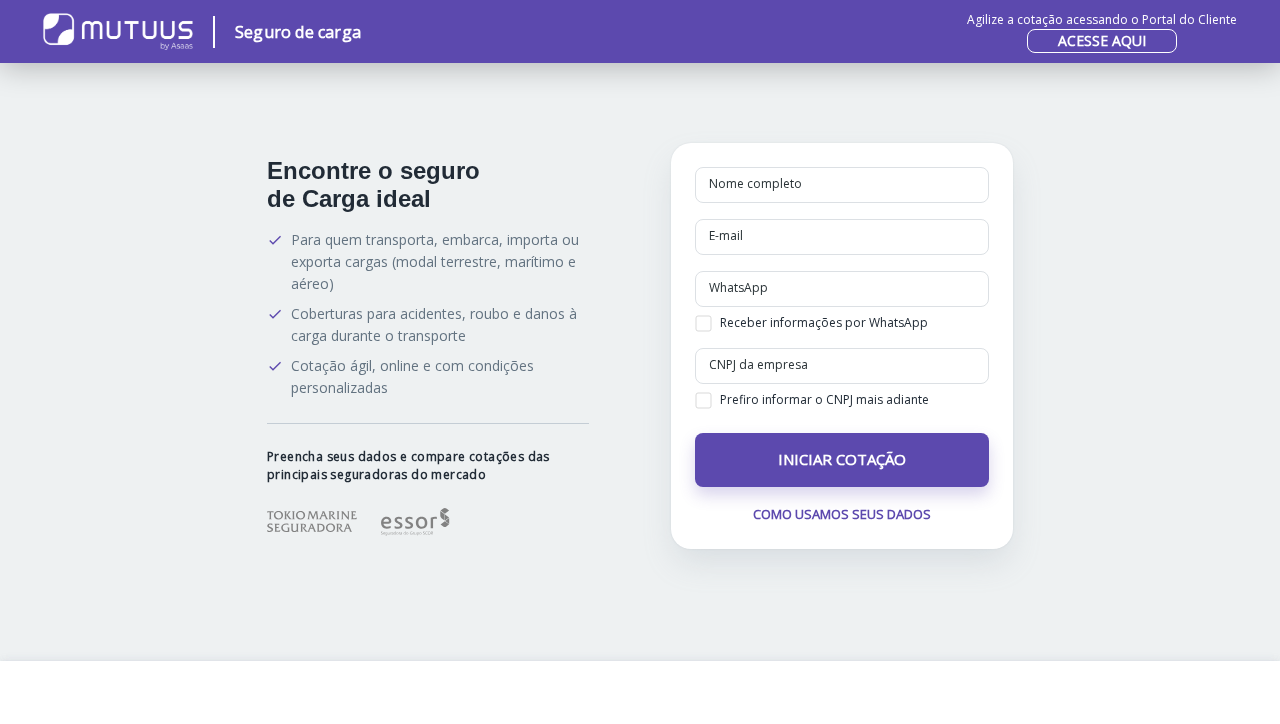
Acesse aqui (1102, 40)
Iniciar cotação (842, 459)
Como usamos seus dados (842, 514)
